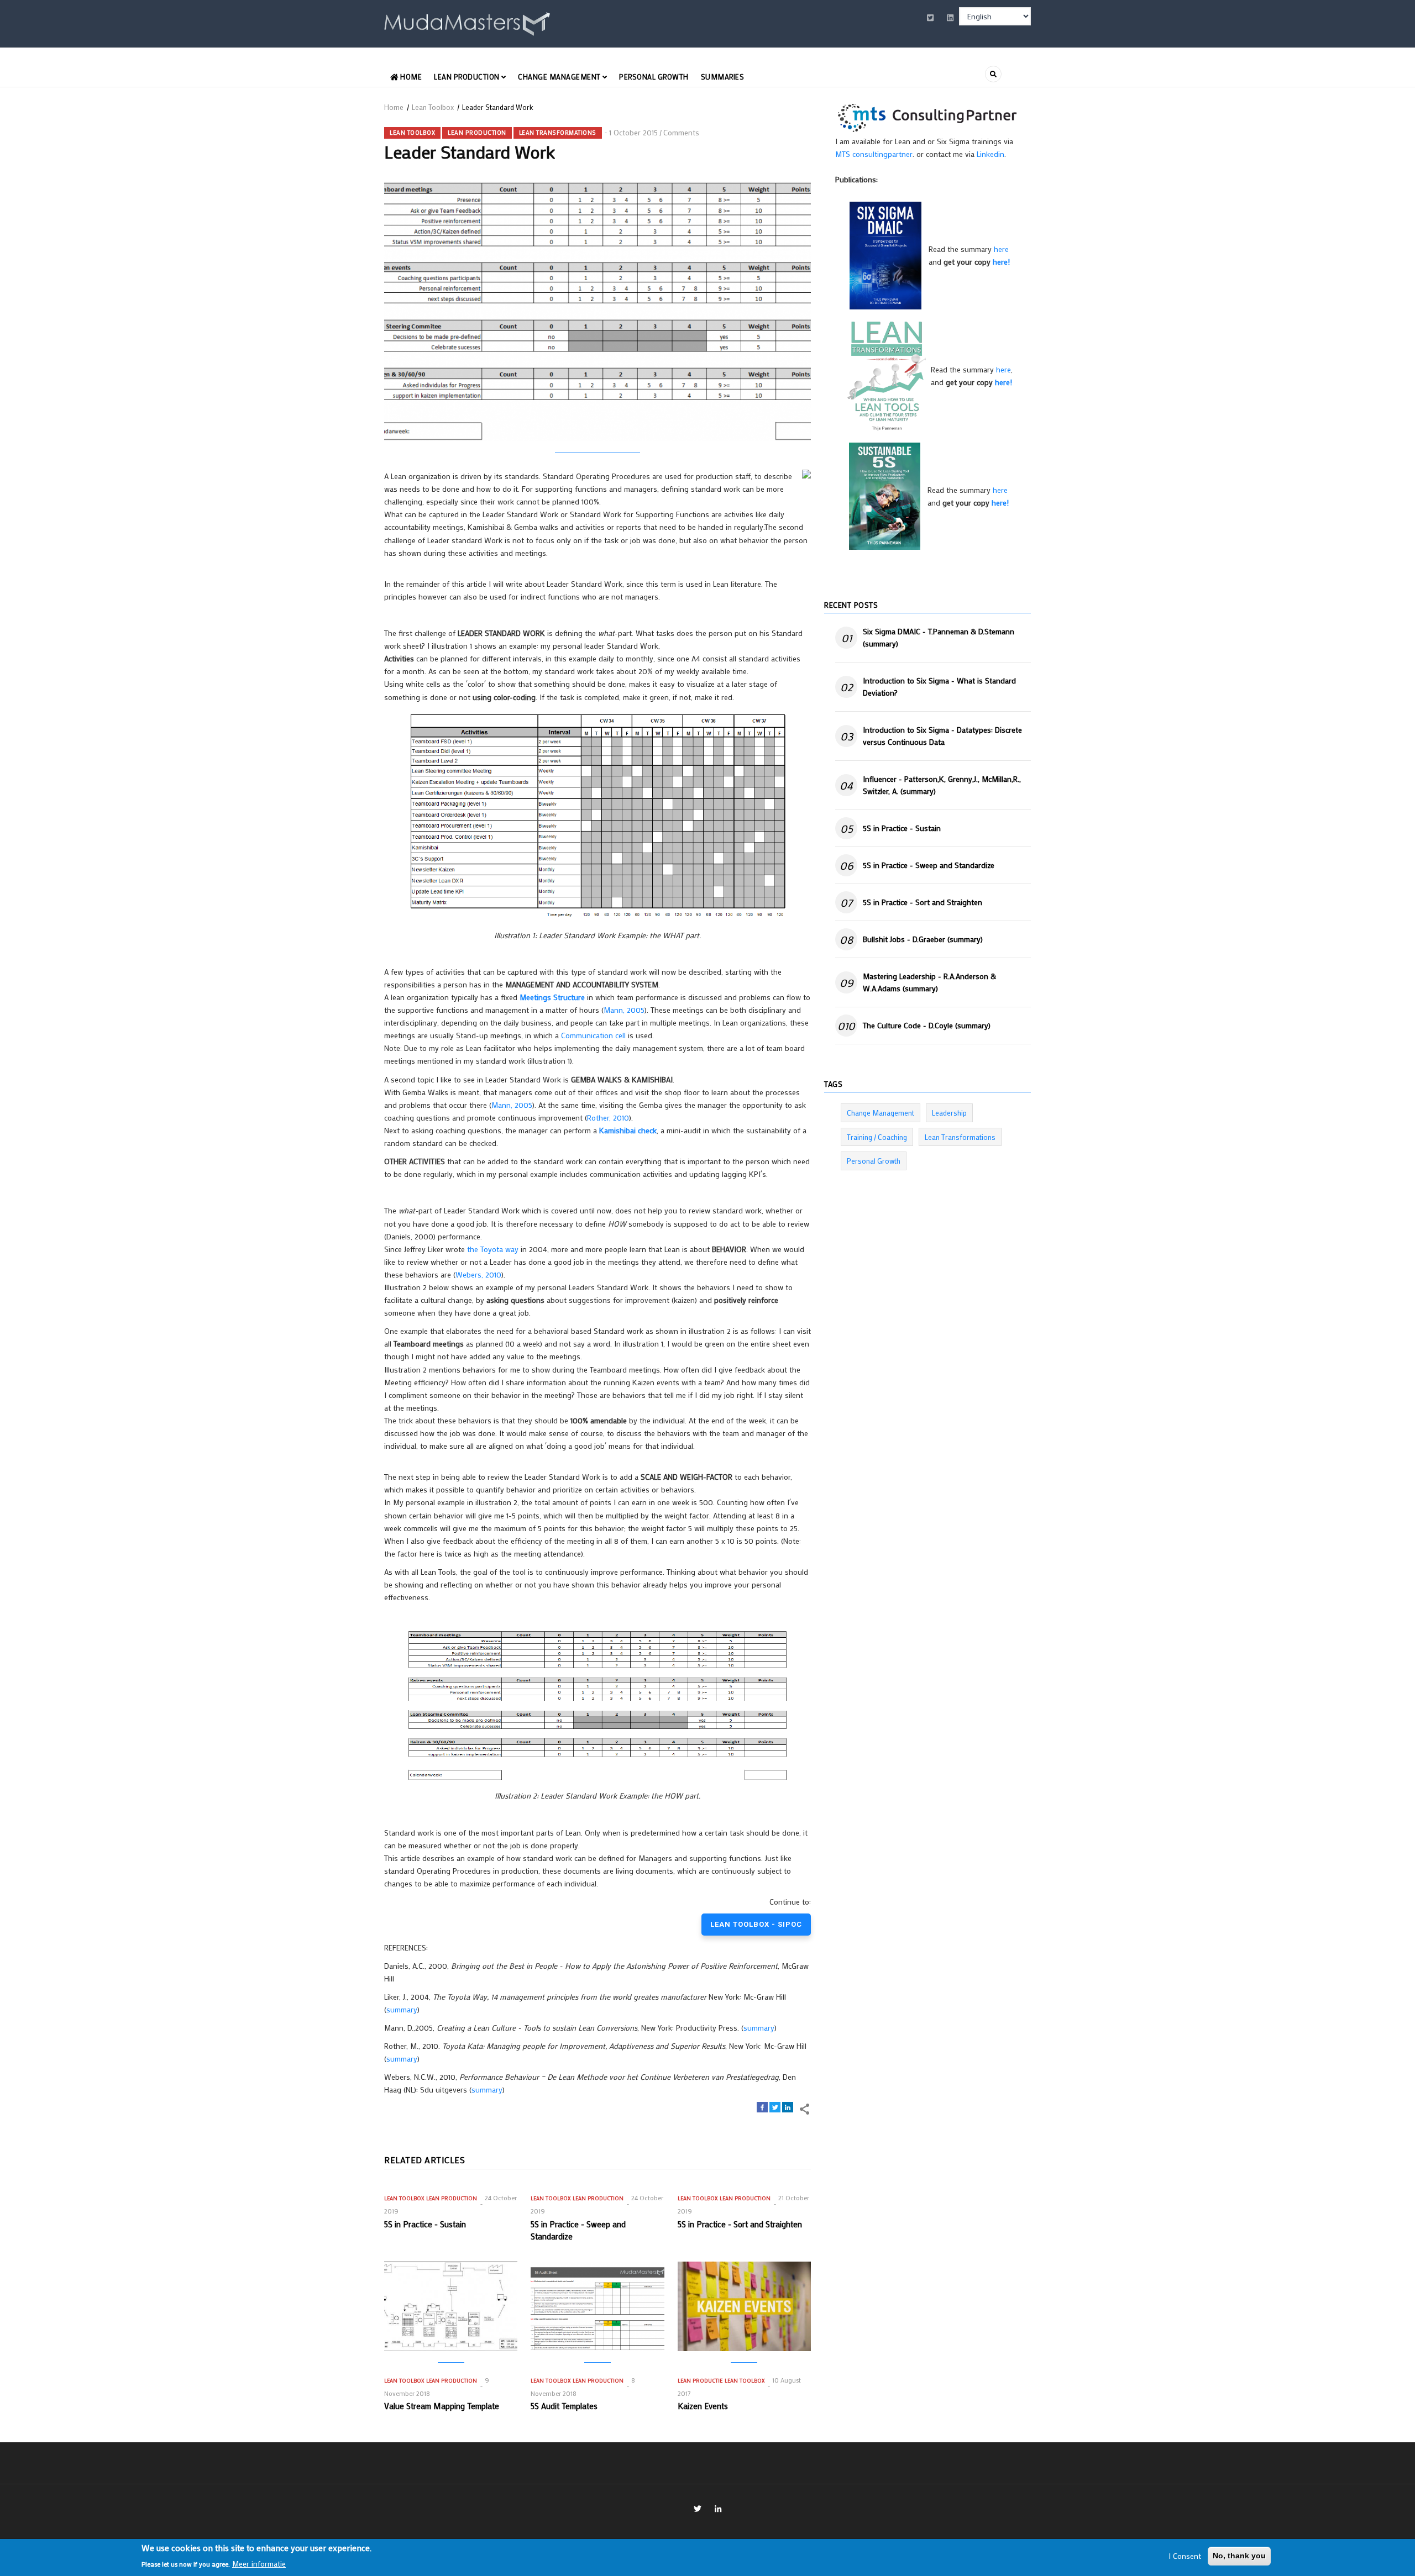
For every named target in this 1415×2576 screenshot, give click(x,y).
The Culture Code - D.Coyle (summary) (927, 1025)
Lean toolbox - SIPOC (756, 1924)
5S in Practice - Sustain (902, 828)
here (1001, 249)
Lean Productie (700, 2381)
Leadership (949, 1113)
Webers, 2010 (478, 1274)
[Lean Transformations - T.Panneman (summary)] (887, 375)
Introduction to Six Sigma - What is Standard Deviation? (939, 687)
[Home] (467, 22)
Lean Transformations (558, 133)
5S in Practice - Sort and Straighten (923, 902)
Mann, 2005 (624, 1010)
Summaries (723, 77)
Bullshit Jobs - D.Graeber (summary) (923, 939)
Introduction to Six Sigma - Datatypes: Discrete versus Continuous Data (942, 736)
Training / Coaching (877, 1137)
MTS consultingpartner (874, 154)
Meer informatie (259, 2563)
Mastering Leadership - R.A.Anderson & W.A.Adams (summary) (929, 982)
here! (1001, 262)
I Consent (1185, 2556)
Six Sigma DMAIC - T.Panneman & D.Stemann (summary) (939, 637)
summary (402, 2009)
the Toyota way (493, 1249)
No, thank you (1239, 2556)
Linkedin (990, 154)
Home (410, 77)
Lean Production (468, 77)
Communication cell (593, 1035)
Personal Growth (654, 77)
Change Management (560, 77)
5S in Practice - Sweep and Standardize (929, 865)
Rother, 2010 (608, 1118)
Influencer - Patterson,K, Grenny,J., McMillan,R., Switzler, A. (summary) (942, 785)
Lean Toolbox (433, 107)
